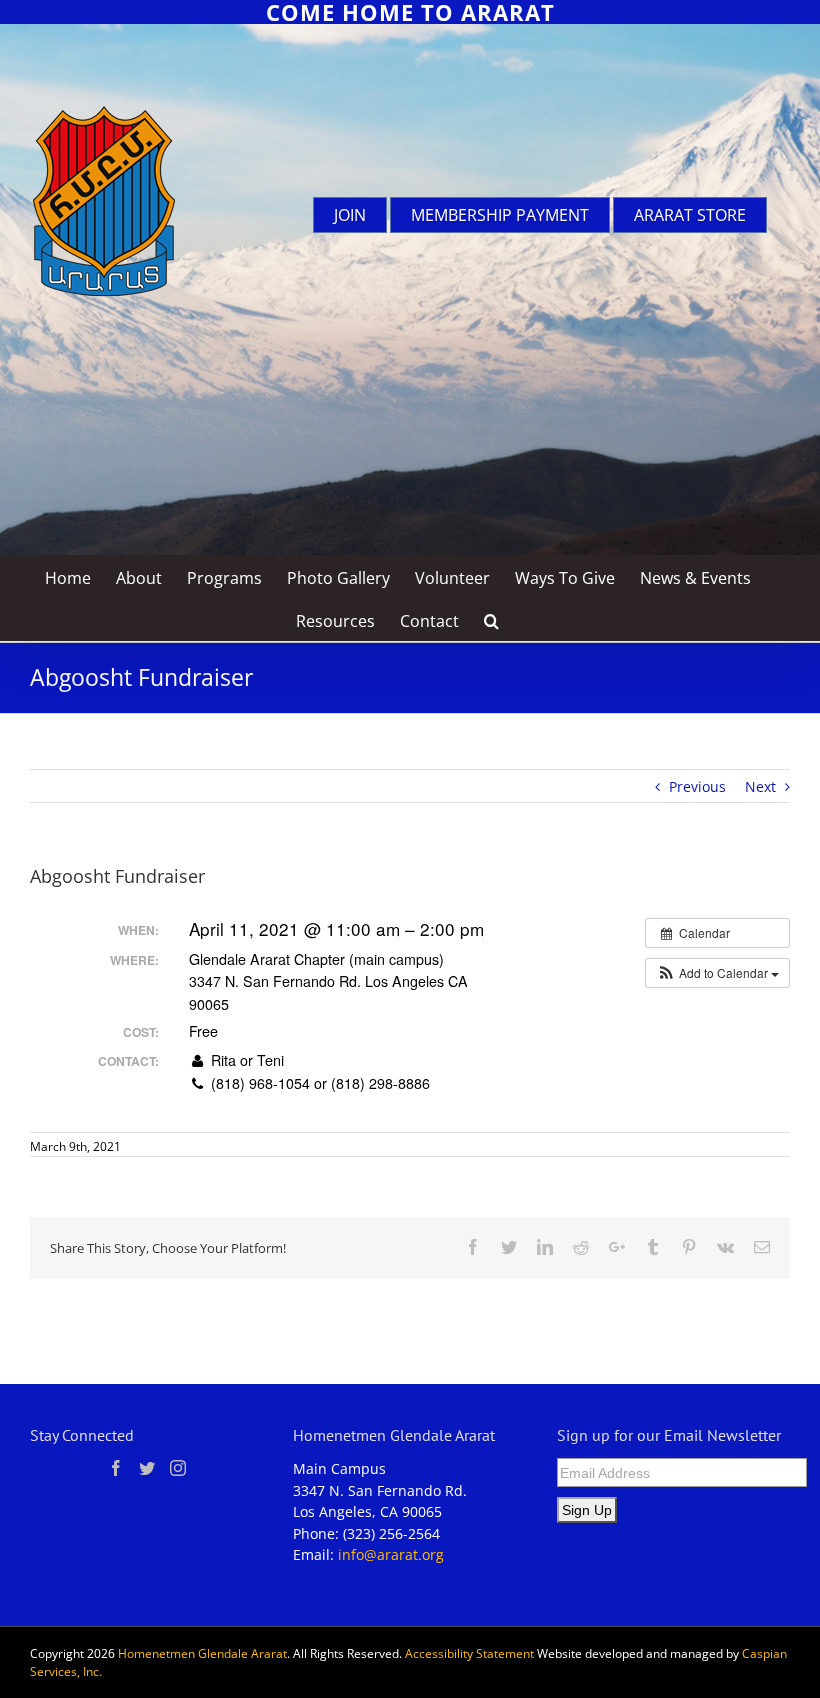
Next (760, 786)
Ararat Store (690, 215)
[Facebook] (116, 1468)
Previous (697, 786)
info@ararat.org (391, 1554)
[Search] (492, 619)
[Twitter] (147, 1468)
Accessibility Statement (469, 1653)
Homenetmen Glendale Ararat (202, 1653)
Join (350, 215)
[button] (717, 973)
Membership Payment (500, 215)
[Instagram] (178, 1468)
